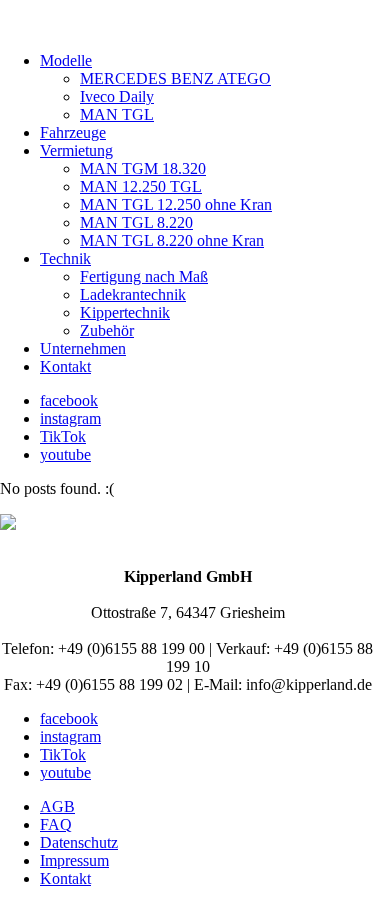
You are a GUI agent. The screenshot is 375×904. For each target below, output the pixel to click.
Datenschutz (79, 842)
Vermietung (76, 150)
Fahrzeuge (73, 132)
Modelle (66, 60)
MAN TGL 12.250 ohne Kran (176, 204)
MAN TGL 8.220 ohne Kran (172, 240)
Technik (65, 258)
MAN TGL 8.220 (136, 222)
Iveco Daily (117, 96)
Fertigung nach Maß (144, 276)
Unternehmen (83, 348)
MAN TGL (117, 114)
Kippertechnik (125, 312)
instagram (70, 418)
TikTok (63, 436)
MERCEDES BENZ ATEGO (175, 78)
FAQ (56, 824)
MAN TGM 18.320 (143, 168)
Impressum (74, 860)
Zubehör (107, 330)
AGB (57, 806)
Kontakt (65, 366)
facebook (69, 400)
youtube (65, 454)
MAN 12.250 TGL (141, 186)
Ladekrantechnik (133, 294)
